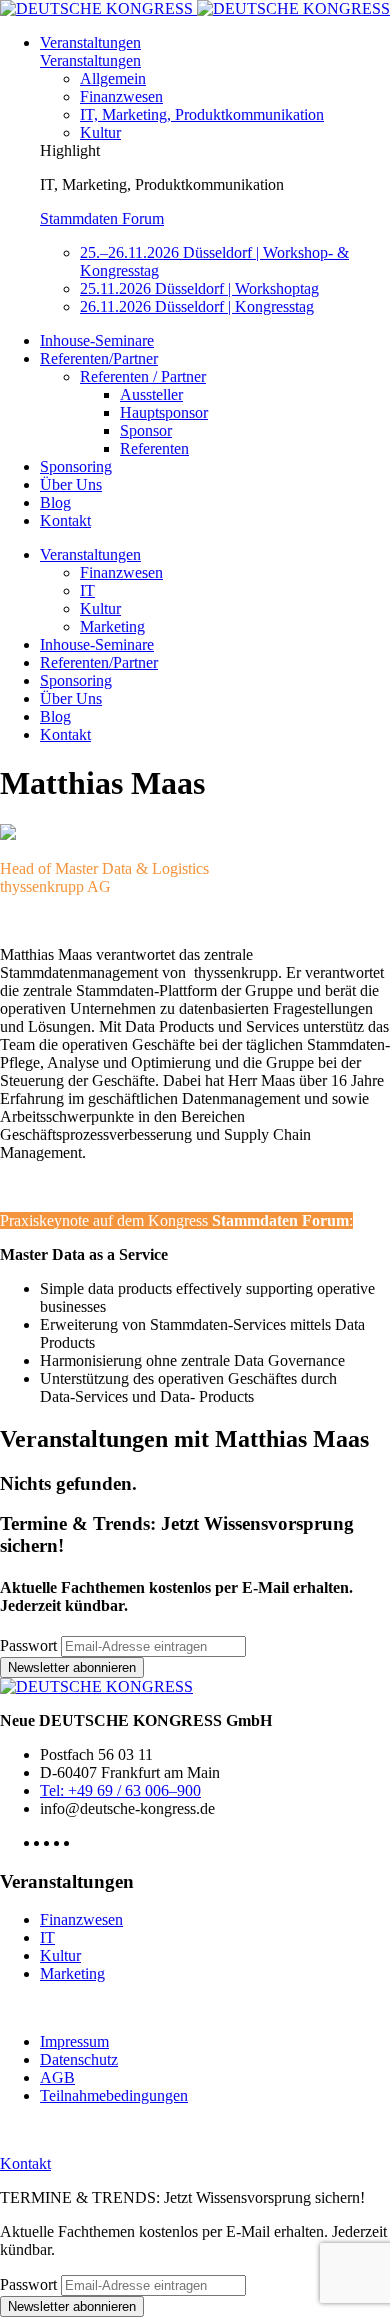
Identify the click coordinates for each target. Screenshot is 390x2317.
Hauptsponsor (164, 412)
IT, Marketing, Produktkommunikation (202, 114)
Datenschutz (79, 2059)
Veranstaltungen (90, 42)
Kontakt (65, 520)
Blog (55, 502)
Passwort (28, 1645)
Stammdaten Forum (102, 218)
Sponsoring (76, 466)
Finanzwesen (121, 96)
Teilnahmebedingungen (114, 2095)
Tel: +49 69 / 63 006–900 (120, 1790)
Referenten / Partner (143, 376)
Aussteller (151, 394)
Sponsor (146, 430)
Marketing (112, 626)
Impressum (74, 2041)
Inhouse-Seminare (97, 340)
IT (87, 590)
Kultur (100, 132)
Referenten (154, 448)
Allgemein (113, 78)
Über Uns (71, 484)
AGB (57, 2077)
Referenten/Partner (99, 358)
